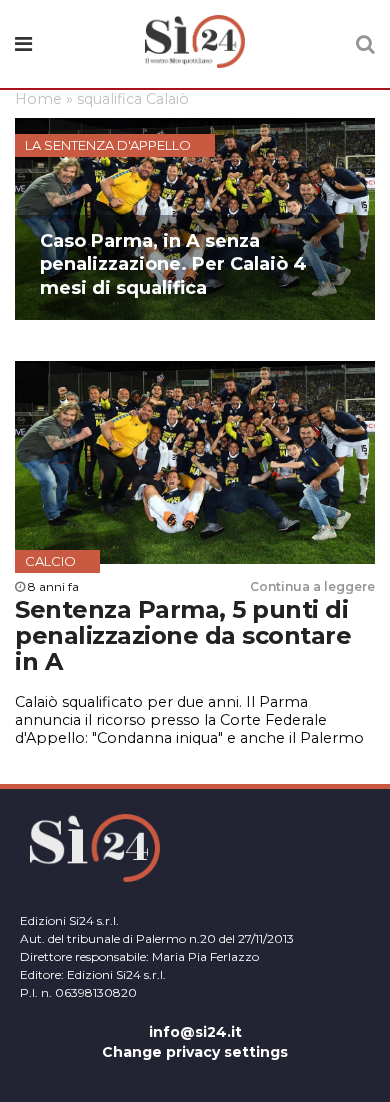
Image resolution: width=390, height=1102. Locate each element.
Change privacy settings (195, 1052)
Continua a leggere (312, 586)
